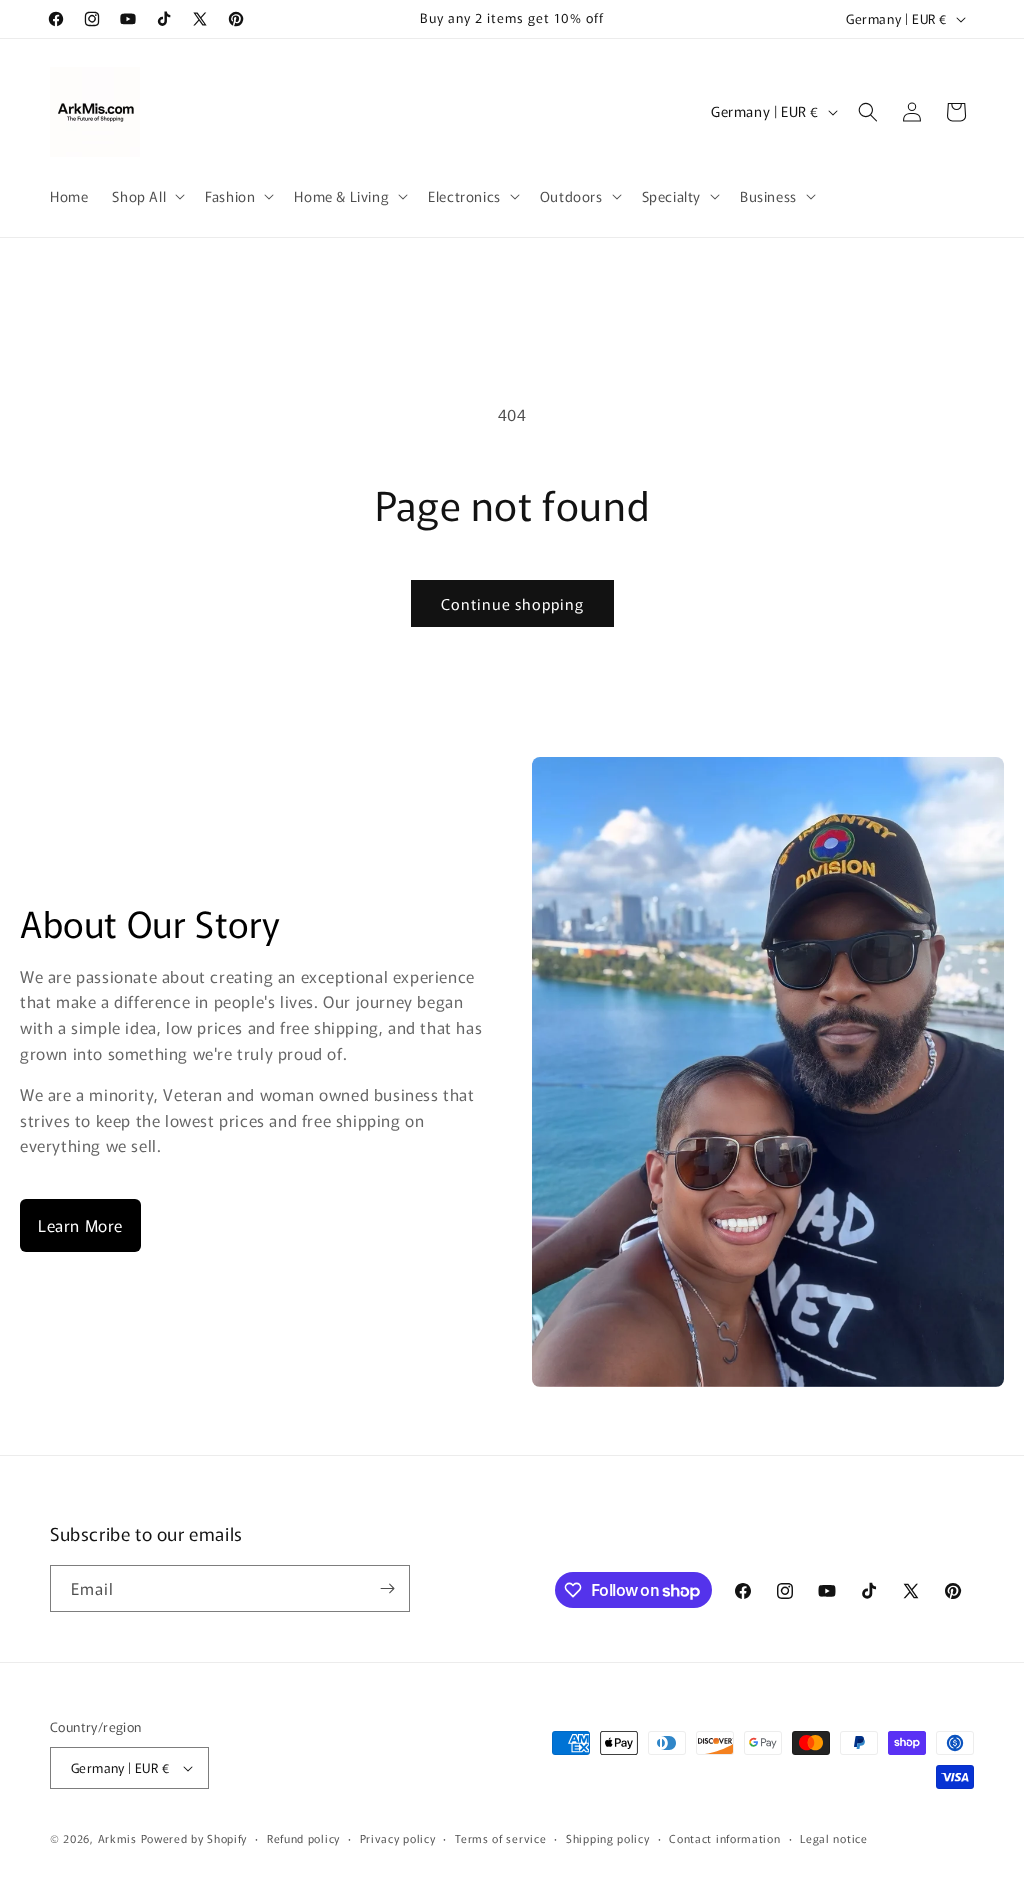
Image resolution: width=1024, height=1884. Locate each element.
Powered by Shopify (194, 1838)
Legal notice (833, 1838)
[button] (146, 196)
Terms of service (500, 1838)
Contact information (724, 1838)
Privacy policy (398, 1838)
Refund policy (303, 1838)
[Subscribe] (387, 1588)
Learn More (80, 1225)
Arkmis (117, 1838)
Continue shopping (512, 603)
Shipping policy (608, 1838)
